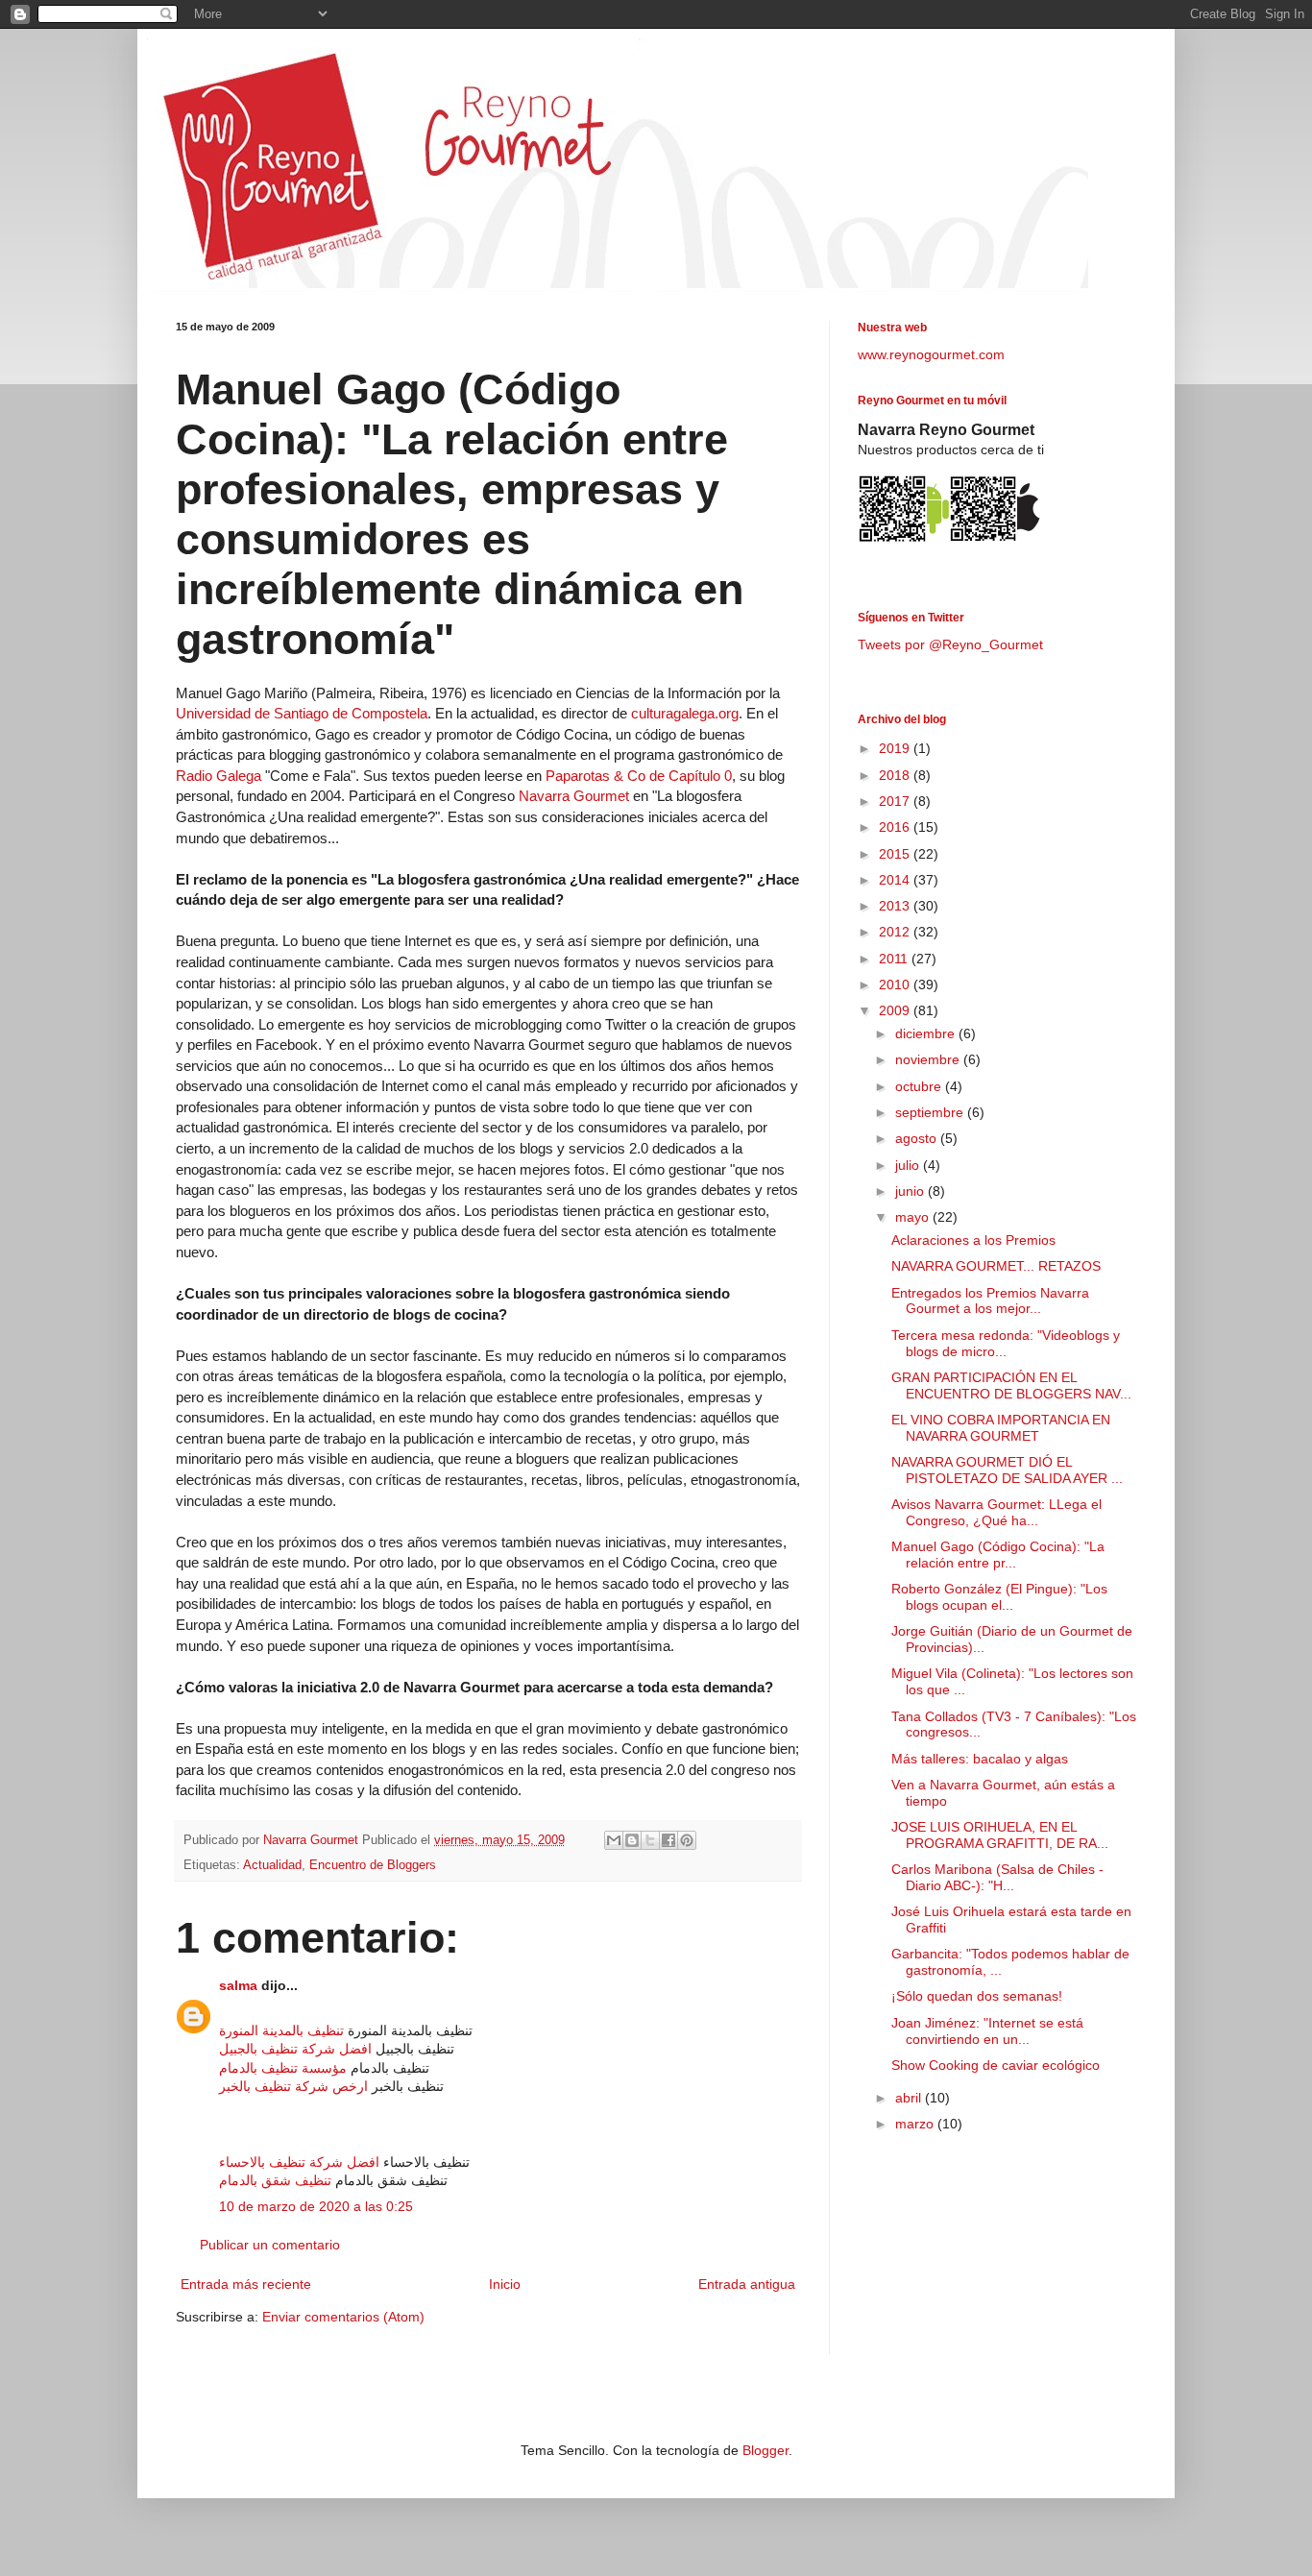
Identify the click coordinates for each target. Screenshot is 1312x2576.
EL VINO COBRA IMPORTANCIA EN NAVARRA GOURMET (1001, 1428)
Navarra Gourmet (574, 796)
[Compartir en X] (650, 1840)
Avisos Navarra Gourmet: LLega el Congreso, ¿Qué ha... (996, 1512)
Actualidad (272, 1865)
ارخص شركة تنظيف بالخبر (293, 2086)
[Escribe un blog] (632, 1840)
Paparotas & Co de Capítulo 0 (639, 776)
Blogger (765, 2450)
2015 (896, 854)
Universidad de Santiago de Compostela (302, 713)
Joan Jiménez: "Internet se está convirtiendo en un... (987, 2031)
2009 (896, 1010)
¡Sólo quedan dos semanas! (977, 1996)
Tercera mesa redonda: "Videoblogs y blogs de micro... (1006, 1343)
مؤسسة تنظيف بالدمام (283, 2068)
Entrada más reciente (246, 2284)
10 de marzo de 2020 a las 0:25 (316, 2206)
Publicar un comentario (270, 2245)
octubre (920, 1086)
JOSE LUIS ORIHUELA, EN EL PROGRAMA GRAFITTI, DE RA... (1000, 1835)
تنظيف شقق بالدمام (275, 2180)
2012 (896, 932)
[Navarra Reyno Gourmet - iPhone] (995, 540)
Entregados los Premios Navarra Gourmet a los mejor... (990, 1301)
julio (909, 1165)
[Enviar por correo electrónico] (614, 1840)
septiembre (931, 1112)
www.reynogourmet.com (931, 354)
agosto (918, 1138)
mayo (914, 1217)
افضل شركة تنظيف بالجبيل (295, 2049)
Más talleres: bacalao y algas (980, 1759)
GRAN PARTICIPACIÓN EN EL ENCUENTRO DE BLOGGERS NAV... (1011, 1385)
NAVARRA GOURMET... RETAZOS (996, 1266)
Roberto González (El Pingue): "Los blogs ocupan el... (999, 1597)
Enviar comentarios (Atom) (343, 2317)
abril (910, 2098)
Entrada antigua (747, 2284)
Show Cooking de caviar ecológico (996, 2065)
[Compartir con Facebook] (668, 1840)
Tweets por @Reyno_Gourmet (950, 644)
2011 (895, 959)
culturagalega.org (685, 713)
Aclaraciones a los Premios (973, 1240)
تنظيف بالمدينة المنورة (281, 2030)
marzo (916, 2124)
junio (911, 1191)
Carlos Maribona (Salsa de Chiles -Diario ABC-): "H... (997, 1877)
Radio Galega (219, 776)
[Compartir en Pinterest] (687, 1840)
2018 (896, 775)
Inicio (505, 2284)
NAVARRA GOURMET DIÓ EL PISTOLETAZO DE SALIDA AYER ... (1007, 1470)
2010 (896, 984)
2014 (896, 880)
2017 (896, 801)
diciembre (927, 1033)
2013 (896, 906)
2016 (896, 827)
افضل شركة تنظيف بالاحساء (299, 2162)
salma (238, 1985)
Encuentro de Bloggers (373, 1865)
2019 (896, 748)
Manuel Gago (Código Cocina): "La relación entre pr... (998, 1555)
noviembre (929, 1059)
